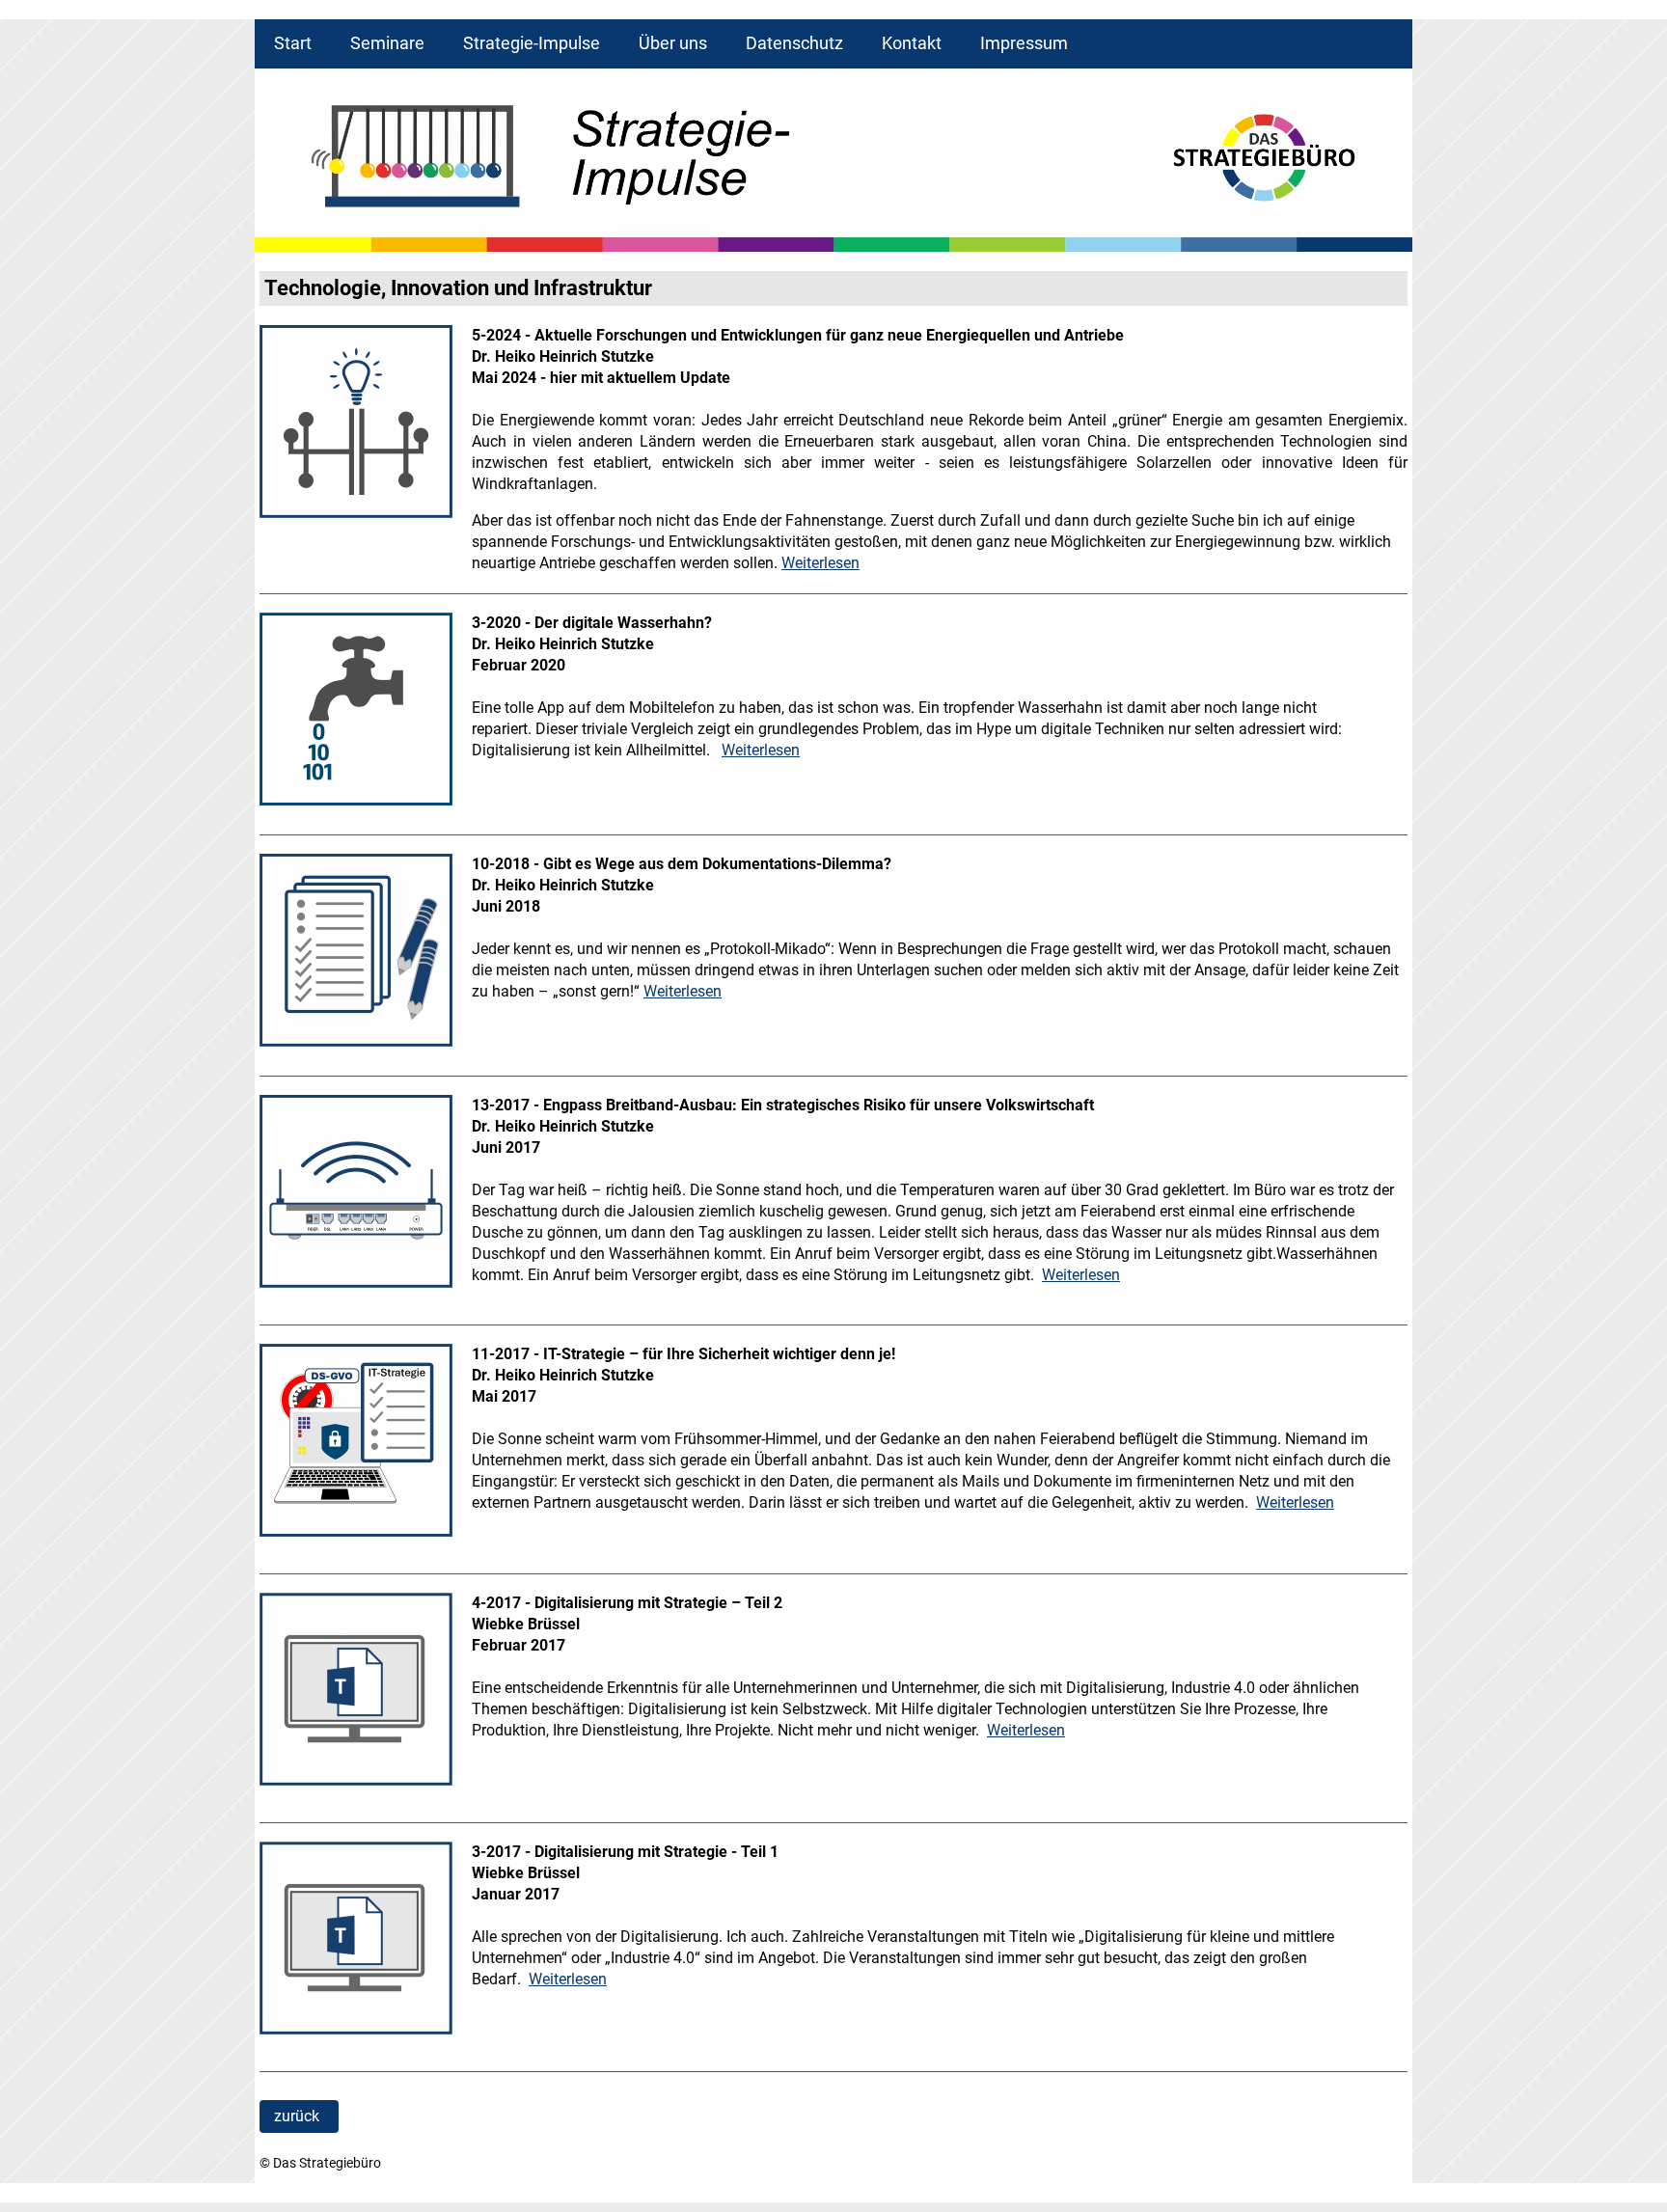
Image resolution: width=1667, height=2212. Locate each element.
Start (293, 43)
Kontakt (912, 43)
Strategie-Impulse (532, 43)
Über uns (673, 43)
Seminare (387, 43)
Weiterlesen (820, 563)
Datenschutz (794, 43)
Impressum (1024, 43)
